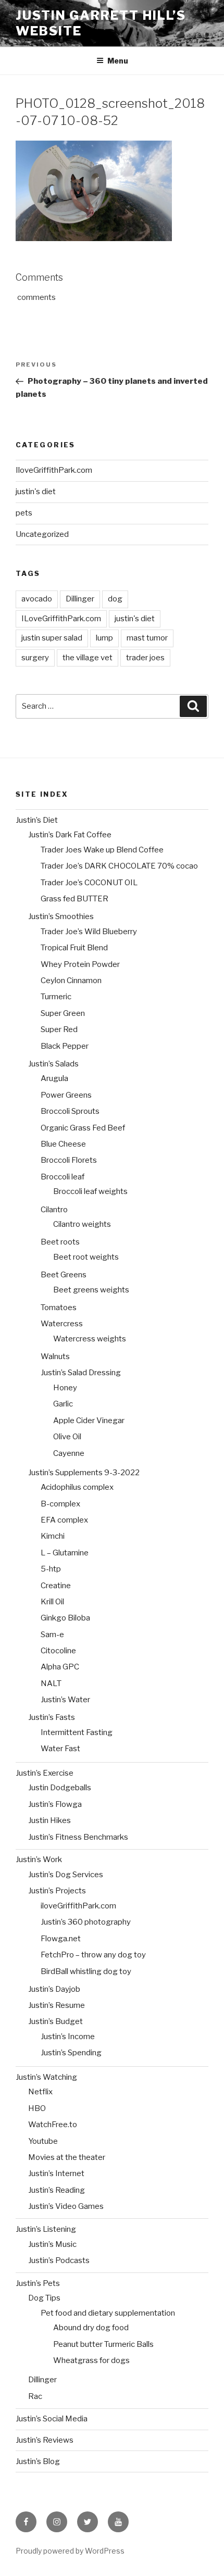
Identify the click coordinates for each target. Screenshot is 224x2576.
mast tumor (147, 638)
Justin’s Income (68, 2037)
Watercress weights (90, 1339)
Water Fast (60, 1749)
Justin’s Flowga (55, 1804)
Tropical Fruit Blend (74, 948)
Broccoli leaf (63, 1177)
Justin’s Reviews (45, 2440)
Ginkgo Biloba (65, 1618)
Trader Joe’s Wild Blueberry (89, 932)
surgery (35, 658)
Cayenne (69, 1453)
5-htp (51, 1569)
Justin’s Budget (55, 2021)
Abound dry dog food (91, 2328)
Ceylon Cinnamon (71, 981)
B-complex (60, 1504)
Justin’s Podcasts (59, 2260)
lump (104, 638)
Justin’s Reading (57, 2190)
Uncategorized (42, 534)
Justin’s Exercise (45, 1773)
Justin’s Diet (37, 820)
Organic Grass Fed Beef (83, 1128)
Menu (118, 61)
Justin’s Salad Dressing (81, 1373)
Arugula (54, 1078)
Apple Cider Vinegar (89, 1421)
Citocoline (58, 1651)
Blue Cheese (63, 1144)
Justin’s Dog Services (66, 1875)
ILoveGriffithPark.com (61, 619)
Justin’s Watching (46, 2077)
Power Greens (66, 1095)
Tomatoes (59, 1308)
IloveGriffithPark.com (54, 470)
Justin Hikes (49, 1820)
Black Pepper (65, 1046)
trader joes (145, 658)
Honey (65, 1388)
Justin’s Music (52, 2244)
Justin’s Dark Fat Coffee (70, 835)
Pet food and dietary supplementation (108, 2313)
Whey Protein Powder (80, 964)
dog (115, 599)
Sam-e (52, 1635)
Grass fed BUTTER (74, 899)
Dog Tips (44, 2298)
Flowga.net (61, 1939)
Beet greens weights (91, 1290)
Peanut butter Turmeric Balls (103, 2344)
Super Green (63, 1013)
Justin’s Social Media (52, 2419)
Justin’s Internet (56, 2173)
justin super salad (52, 638)
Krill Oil (52, 1602)
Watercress (62, 1324)
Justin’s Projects (57, 1891)
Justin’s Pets (38, 2283)
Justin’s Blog (38, 2461)
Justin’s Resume (57, 2005)
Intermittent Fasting (77, 1732)
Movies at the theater (67, 2157)
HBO (37, 2108)
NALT (51, 1683)
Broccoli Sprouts (70, 1111)
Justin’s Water (65, 1700)
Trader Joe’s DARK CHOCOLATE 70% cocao (119, 866)
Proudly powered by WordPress (70, 2551)
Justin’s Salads (53, 1064)
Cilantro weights (82, 1224)
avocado (37, 599)
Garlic (63, 1404)
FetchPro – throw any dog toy (93, 1955)
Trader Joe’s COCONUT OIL (89, 883)
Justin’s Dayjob (54, 1989)
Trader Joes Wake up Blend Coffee (102, 850)
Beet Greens (64, 1275)
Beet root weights (86, 1257)
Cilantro (54, 1210)
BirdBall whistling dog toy (86, 1971)
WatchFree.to (53, 2125)
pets (24, 513)
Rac (35, 2396)
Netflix (40, 2092)
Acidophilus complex (77, 1487)
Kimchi (53, 1536)
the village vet (88, 658)
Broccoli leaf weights (90, 1191)
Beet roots (60, 1242)
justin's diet (36, 492)
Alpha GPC (60, 1667)
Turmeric (56, 997)
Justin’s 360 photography (86, 1922)
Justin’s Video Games (66, 2206)
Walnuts (55, 1356)
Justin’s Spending (71, 2053)
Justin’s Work (39, 1859)
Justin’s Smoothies (61, 916)
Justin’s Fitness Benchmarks (78, 1837)
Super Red (59, 1029)
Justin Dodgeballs (60, 1788)
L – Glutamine (65, 1553)
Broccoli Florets (69, 1160)
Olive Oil (67, 1437)
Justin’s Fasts (52, 1717)
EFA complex (64, 1520)
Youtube (43, 2141)
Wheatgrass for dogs (91, 2360)
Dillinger (80, 599)
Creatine (56, 1586)
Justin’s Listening (46, 2229)
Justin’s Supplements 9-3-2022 (84, 1473)
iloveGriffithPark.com (78, 1906)
